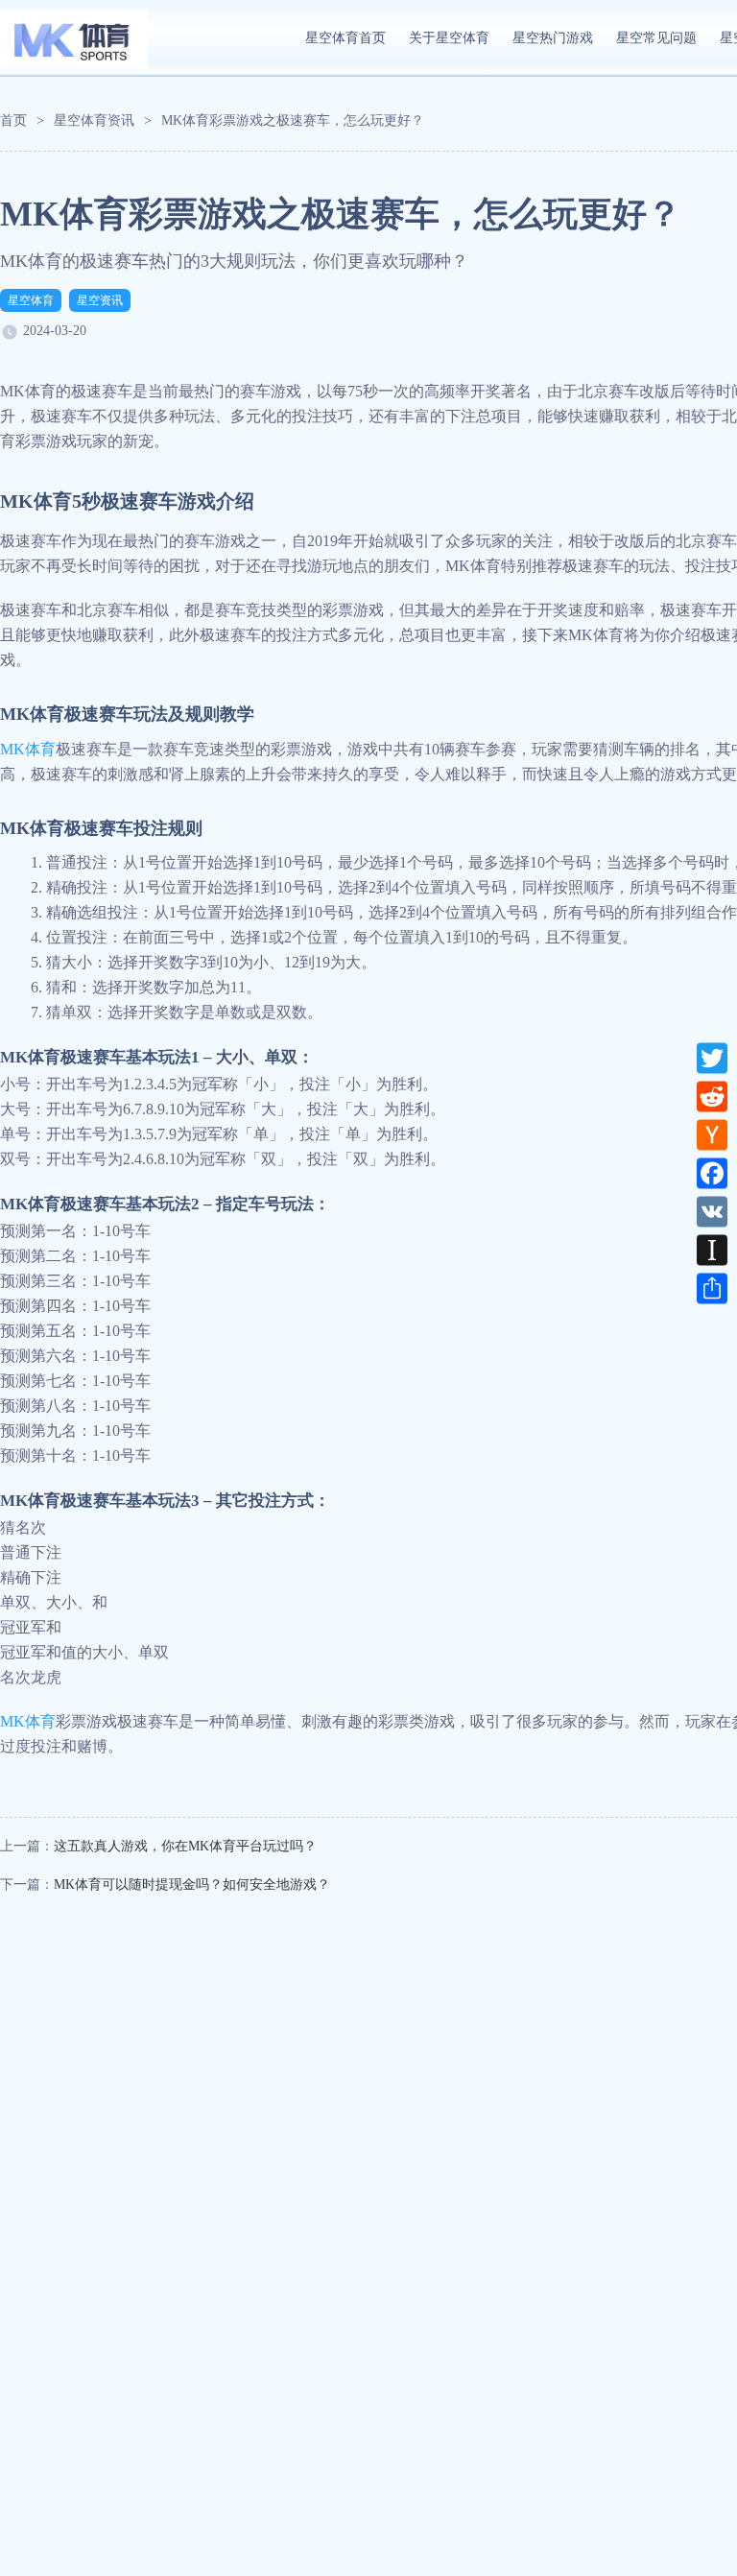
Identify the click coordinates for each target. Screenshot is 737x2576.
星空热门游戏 (553, 38)
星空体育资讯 (94, 120)
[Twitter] (712, 1058)
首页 (13, 120)
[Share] (712, 1288)
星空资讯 (100, 300)
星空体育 (31, 300)
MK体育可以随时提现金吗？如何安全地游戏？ (192, 1884)
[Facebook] (712, 1173)
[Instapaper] (712, 1250)
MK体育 (28, 749)
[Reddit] (712, 1096)
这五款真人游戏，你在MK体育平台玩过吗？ (185, 1846)
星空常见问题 (656, 38)
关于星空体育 (449, 38)
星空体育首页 (345, 38)
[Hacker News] (712, 1134)
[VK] (712, 1211)
